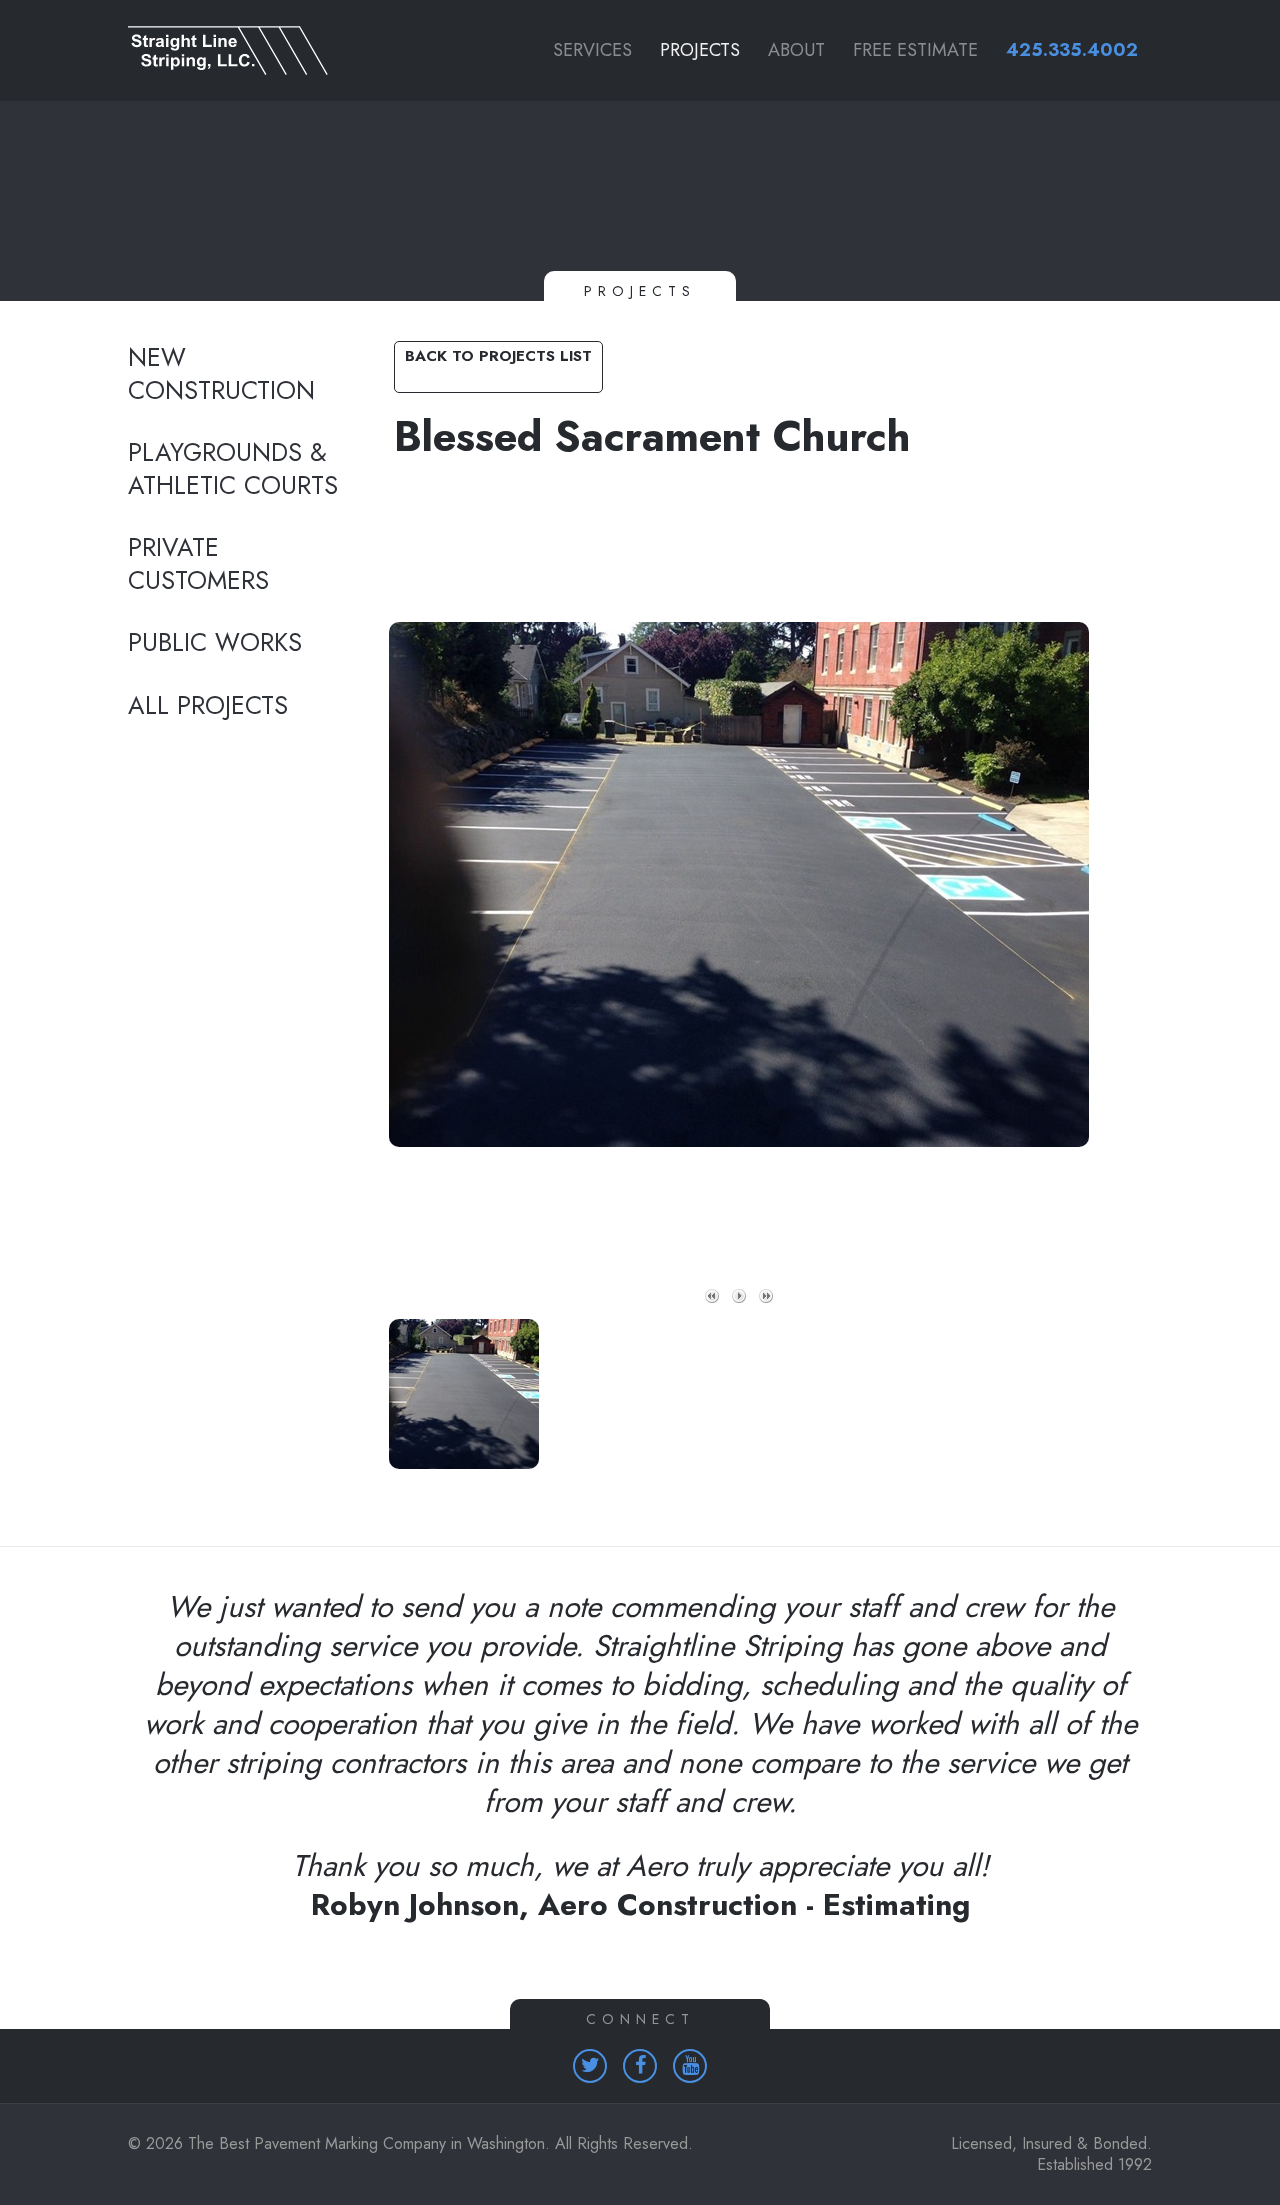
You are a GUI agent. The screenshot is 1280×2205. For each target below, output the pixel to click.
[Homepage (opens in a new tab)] (590, 2066)
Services (592, 50)
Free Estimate (915, 50)
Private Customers (198, 564)
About (796, 50)
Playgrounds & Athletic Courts (233, 469)
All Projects (208, 706)
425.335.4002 (1072, 50)
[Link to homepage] (240, 50)
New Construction (221, 374)
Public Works (215, 643)
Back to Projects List (498, 356)
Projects (700, 50)
